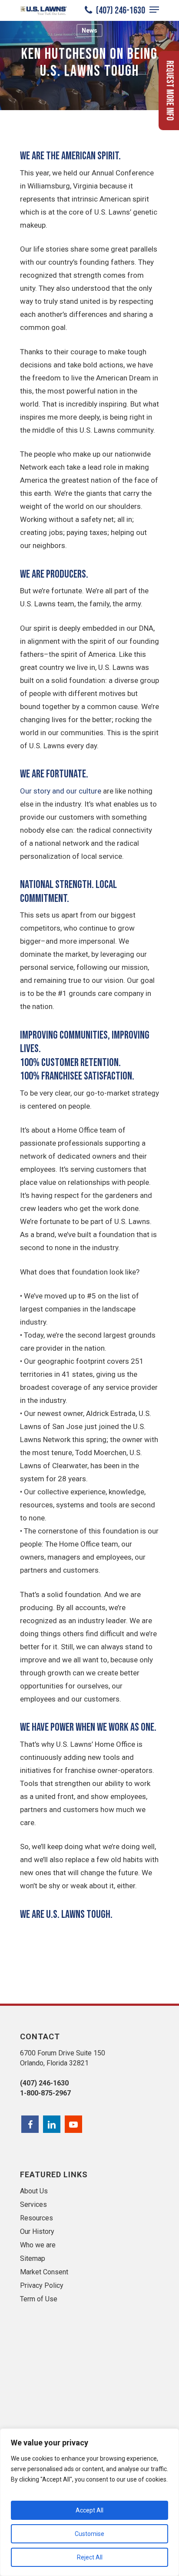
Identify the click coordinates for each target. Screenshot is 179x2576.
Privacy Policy (42, 2285)
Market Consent (44, 2272)
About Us (34, 2191)
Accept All (89, 2510)
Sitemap (33, 2258)
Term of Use (39, 2299)
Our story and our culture (61, 791)
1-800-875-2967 (45, 2093)
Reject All (90, 2557)
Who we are (38, 2245)
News (89, 30)
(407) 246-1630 (120, 10)
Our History (37, 2231)
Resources (36, 2218)
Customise (89, 2534)
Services (33, 2204)
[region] (89, 2502)
